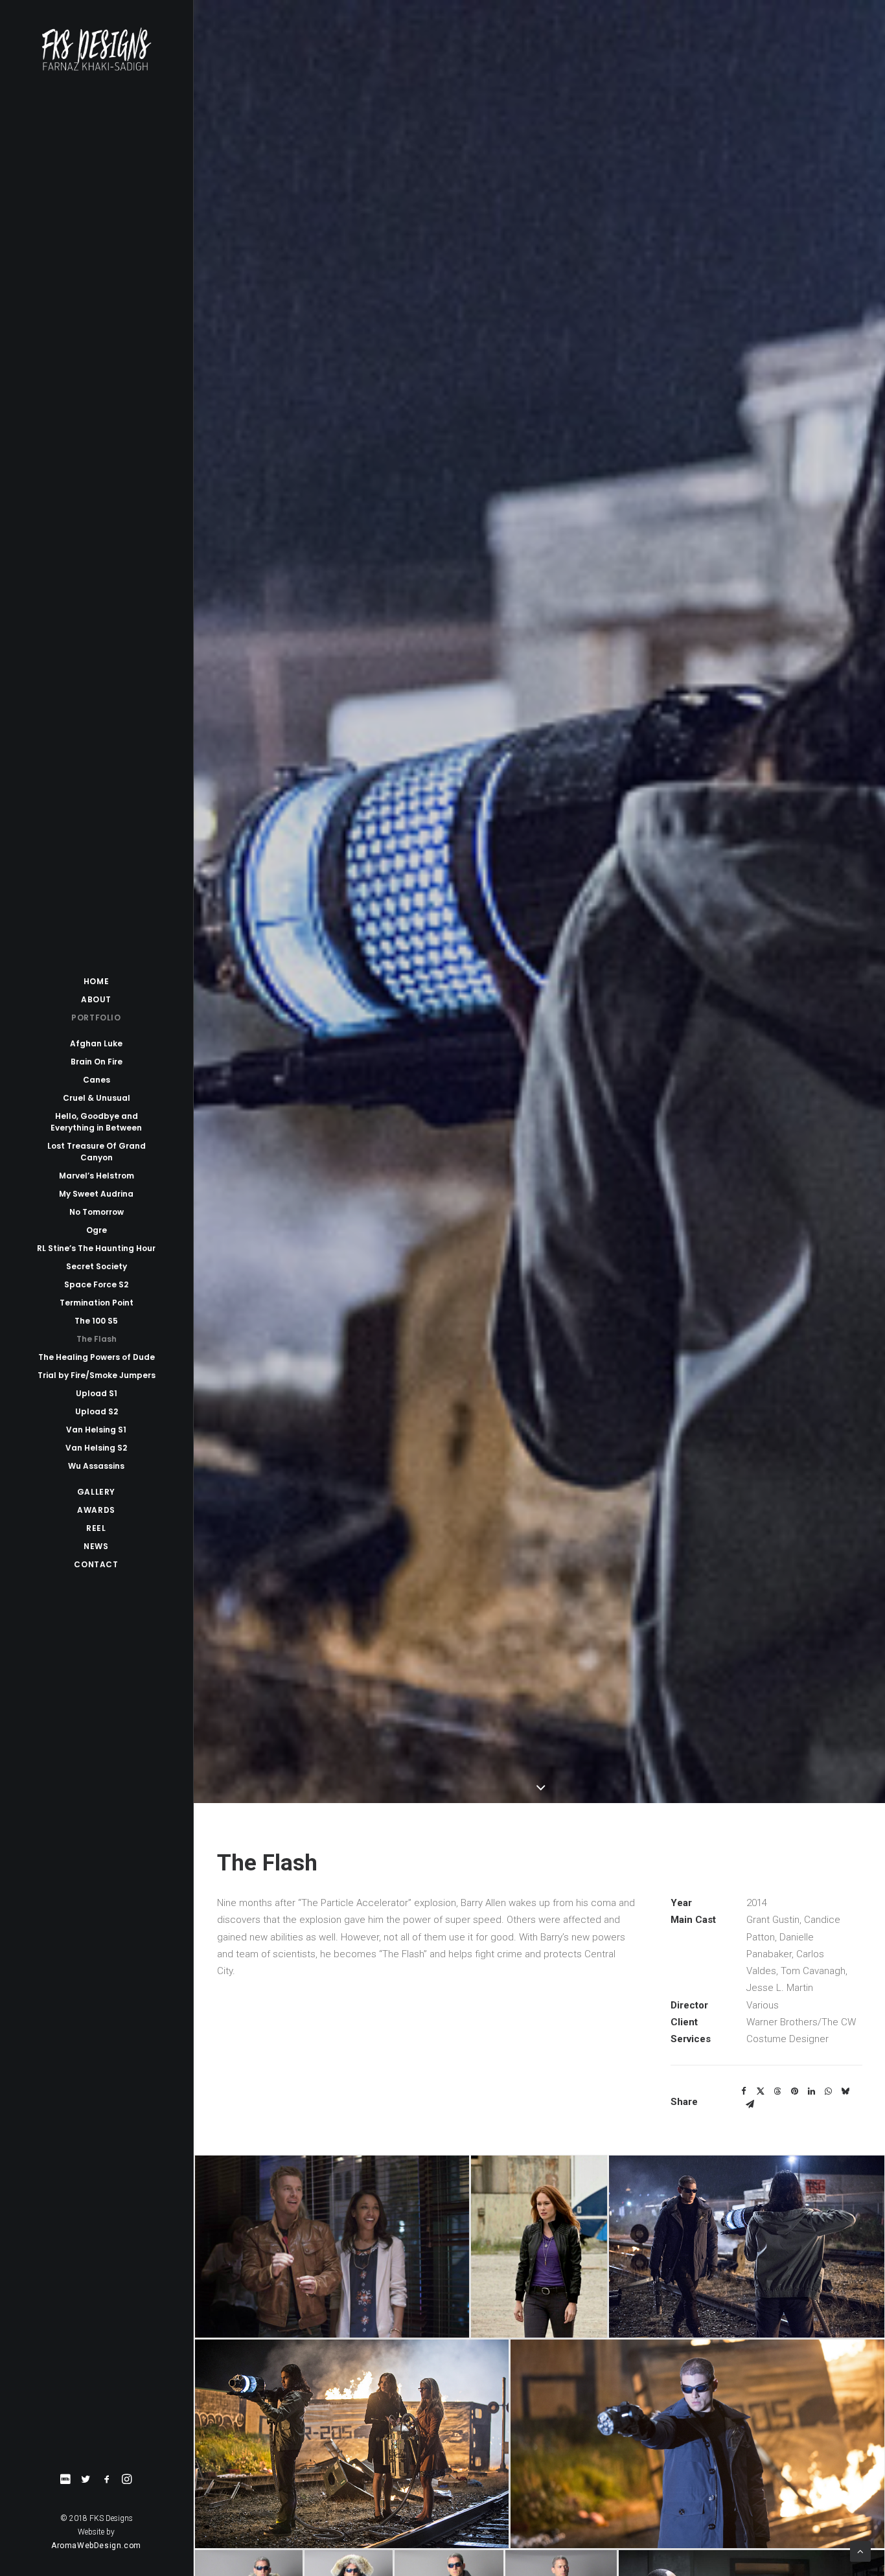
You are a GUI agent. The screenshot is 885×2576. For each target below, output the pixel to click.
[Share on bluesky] (845, 2091)
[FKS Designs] (96, 49)
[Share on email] (750, 2104)
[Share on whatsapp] (828, 2091)
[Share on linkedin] (811, 2091)
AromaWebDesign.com (96, 2546)
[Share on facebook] (744, 2091)
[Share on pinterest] (794, 2091)
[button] (65, 2480)
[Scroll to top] (860, 2551)
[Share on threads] (777, 2091)
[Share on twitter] (761, 2091)
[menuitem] (65, 2480)
